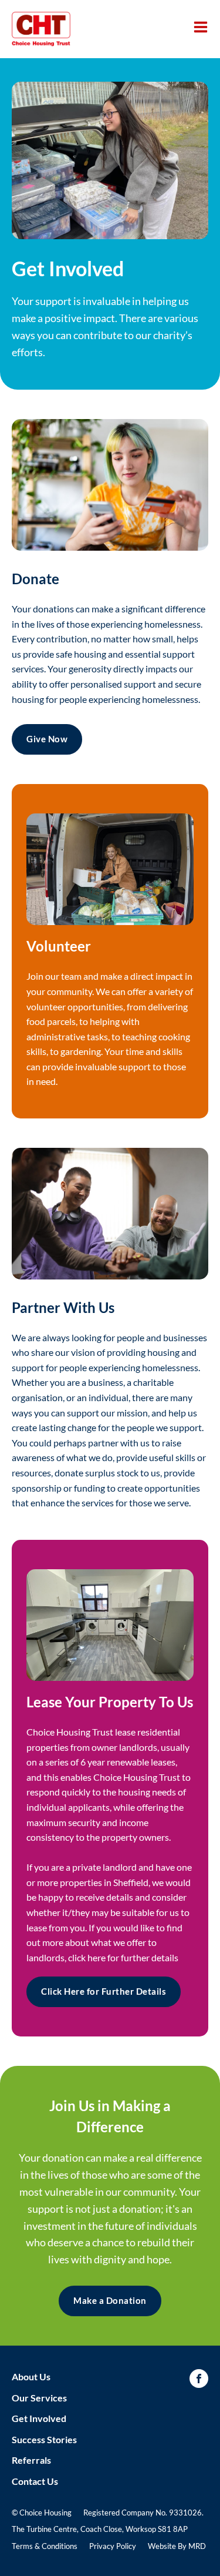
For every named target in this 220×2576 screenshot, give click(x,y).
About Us (31, 2376)
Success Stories (44, 2439)
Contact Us (35, 2481)
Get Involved (39, 2418)
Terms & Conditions (45, 2546)
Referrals (31, 2460)
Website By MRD (177, 2546)
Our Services (39, 2398)
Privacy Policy (113, 2546)
